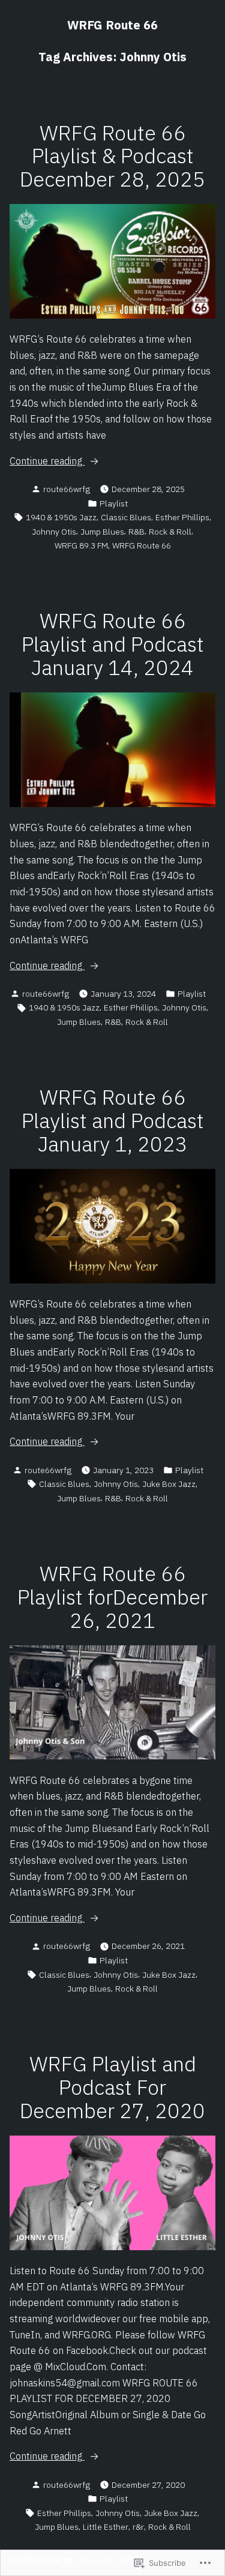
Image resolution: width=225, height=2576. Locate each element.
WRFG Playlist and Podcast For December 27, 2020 (112, 2087)
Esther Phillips (182, 517)
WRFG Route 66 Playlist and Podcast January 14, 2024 (113, 644)
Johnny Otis (54, 532)
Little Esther (106, 2527)
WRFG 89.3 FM (81, 545)
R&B (136, 532)
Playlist (114, 503)
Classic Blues (126, 517)
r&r (138, 2527)
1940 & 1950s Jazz (61, 517)
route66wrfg (67, 489)
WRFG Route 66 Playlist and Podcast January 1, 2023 (113, 1121)
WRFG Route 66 (112, 25)
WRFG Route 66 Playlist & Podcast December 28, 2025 (112, 156)
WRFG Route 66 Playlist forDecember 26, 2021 (112, 1597)
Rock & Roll (170, 532)
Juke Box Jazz (169, 1484)
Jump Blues (102, 532)
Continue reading (47, 461)
